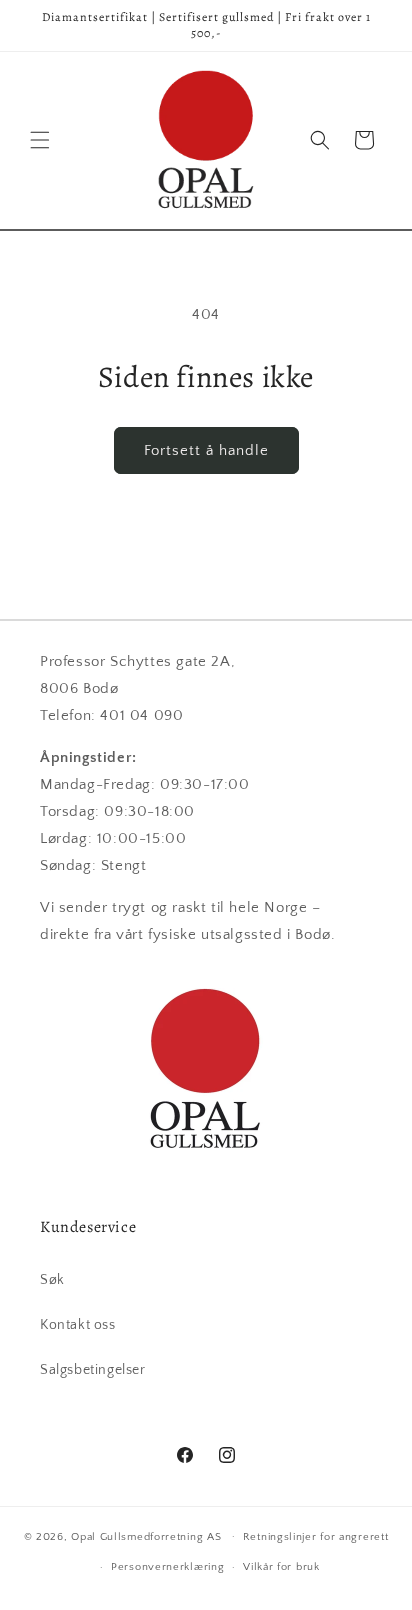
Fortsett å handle (206, 450)
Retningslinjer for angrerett (316, 1537)
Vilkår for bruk (281, 1567)
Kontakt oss (78, 1325)
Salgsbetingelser (93, 1370)
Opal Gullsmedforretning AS (146, 1536)
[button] (40, 140)
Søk (52, 1280)
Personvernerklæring (167, 1567)
